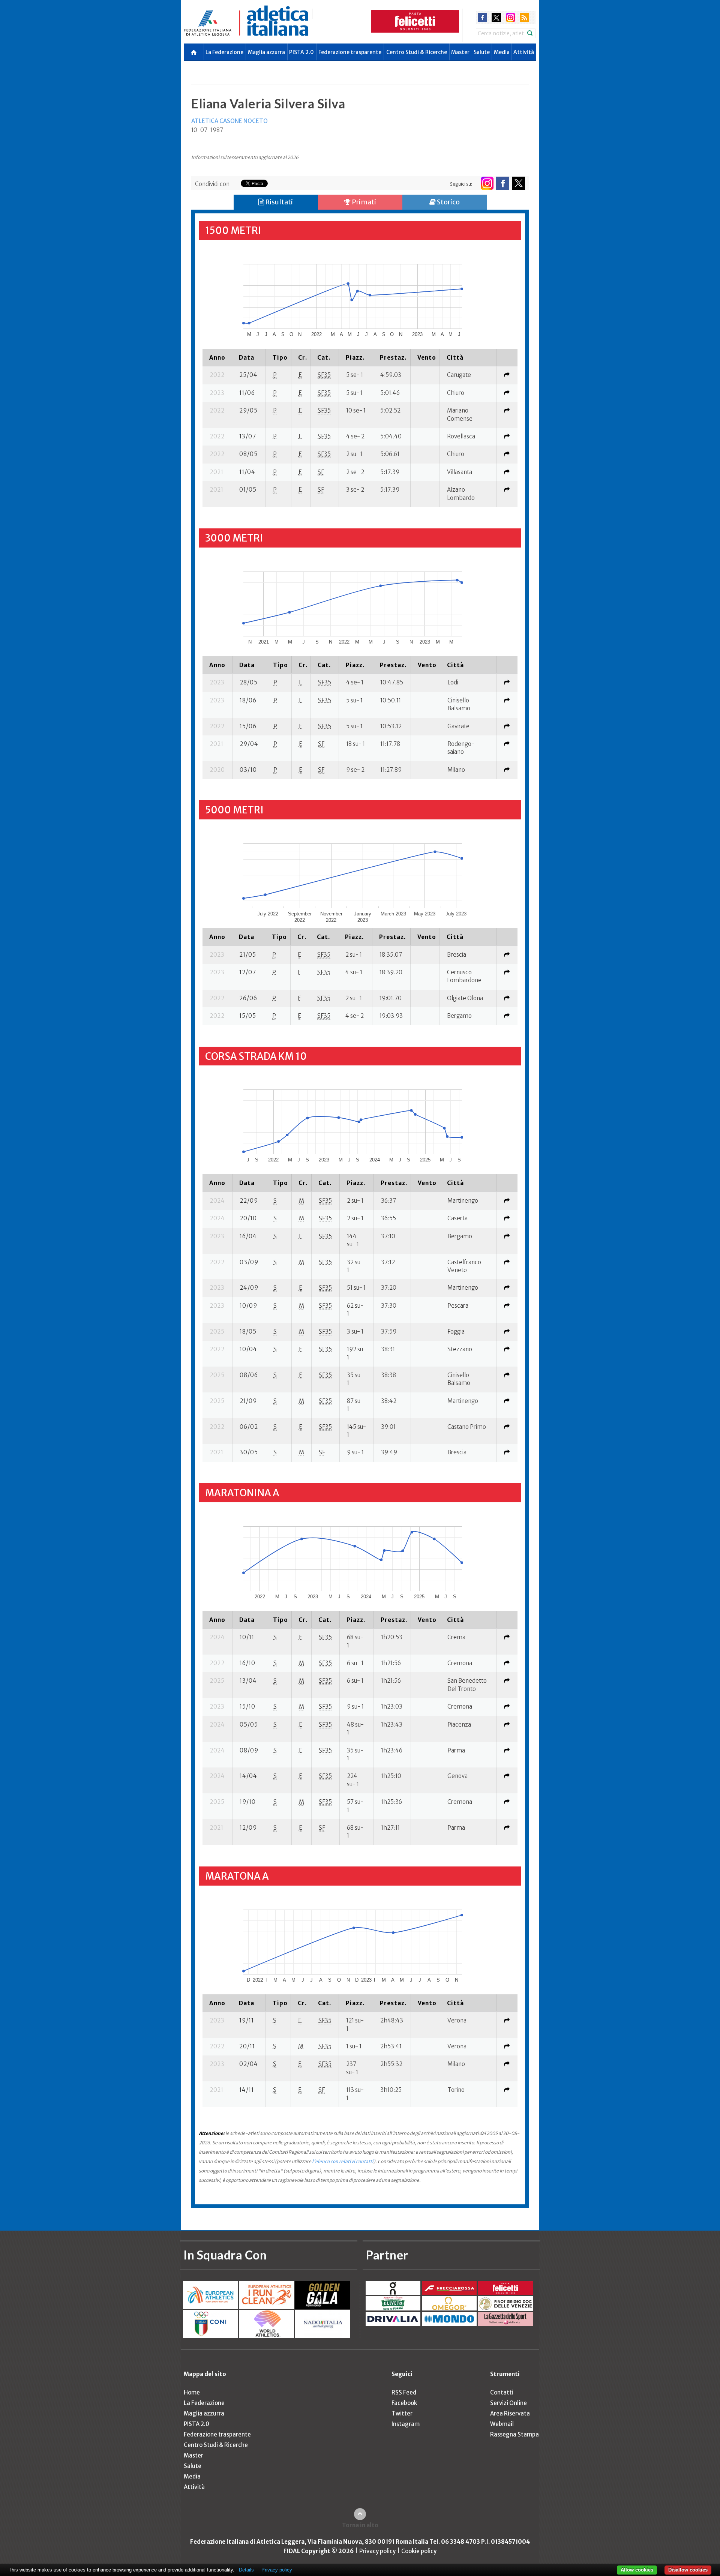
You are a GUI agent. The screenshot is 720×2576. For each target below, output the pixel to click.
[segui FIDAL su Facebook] (503, 183)
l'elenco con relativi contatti (343, 2161)
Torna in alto (360, 2525)
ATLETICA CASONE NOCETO (229, 121)
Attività (524, 52)
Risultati (278, 202)
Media (502, 52)
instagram (511, 17)
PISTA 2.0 (301, 52)
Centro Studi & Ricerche (417, 52)
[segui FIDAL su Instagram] (487, 183)
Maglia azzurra (266, 52)
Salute (482, 52)
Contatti (502, 2392)
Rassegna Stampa (514, 2434)
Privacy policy (377, 2551)
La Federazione (224, 52)
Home (192, 2392)
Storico (448, 202)
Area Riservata (510, 2413)
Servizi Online (508, 2403)
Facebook (404, 2403)
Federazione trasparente (350, 52)
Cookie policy (419, 2551)
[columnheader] (217, 357)
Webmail (502, 2424)
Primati (363, 202)
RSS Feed (404, 2392)
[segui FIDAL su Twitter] (518, 183)
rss (524, 17)
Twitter (402, 2413)
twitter (496, 17)
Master (460, 52)
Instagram (406, 2424)
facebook (482, 17)
